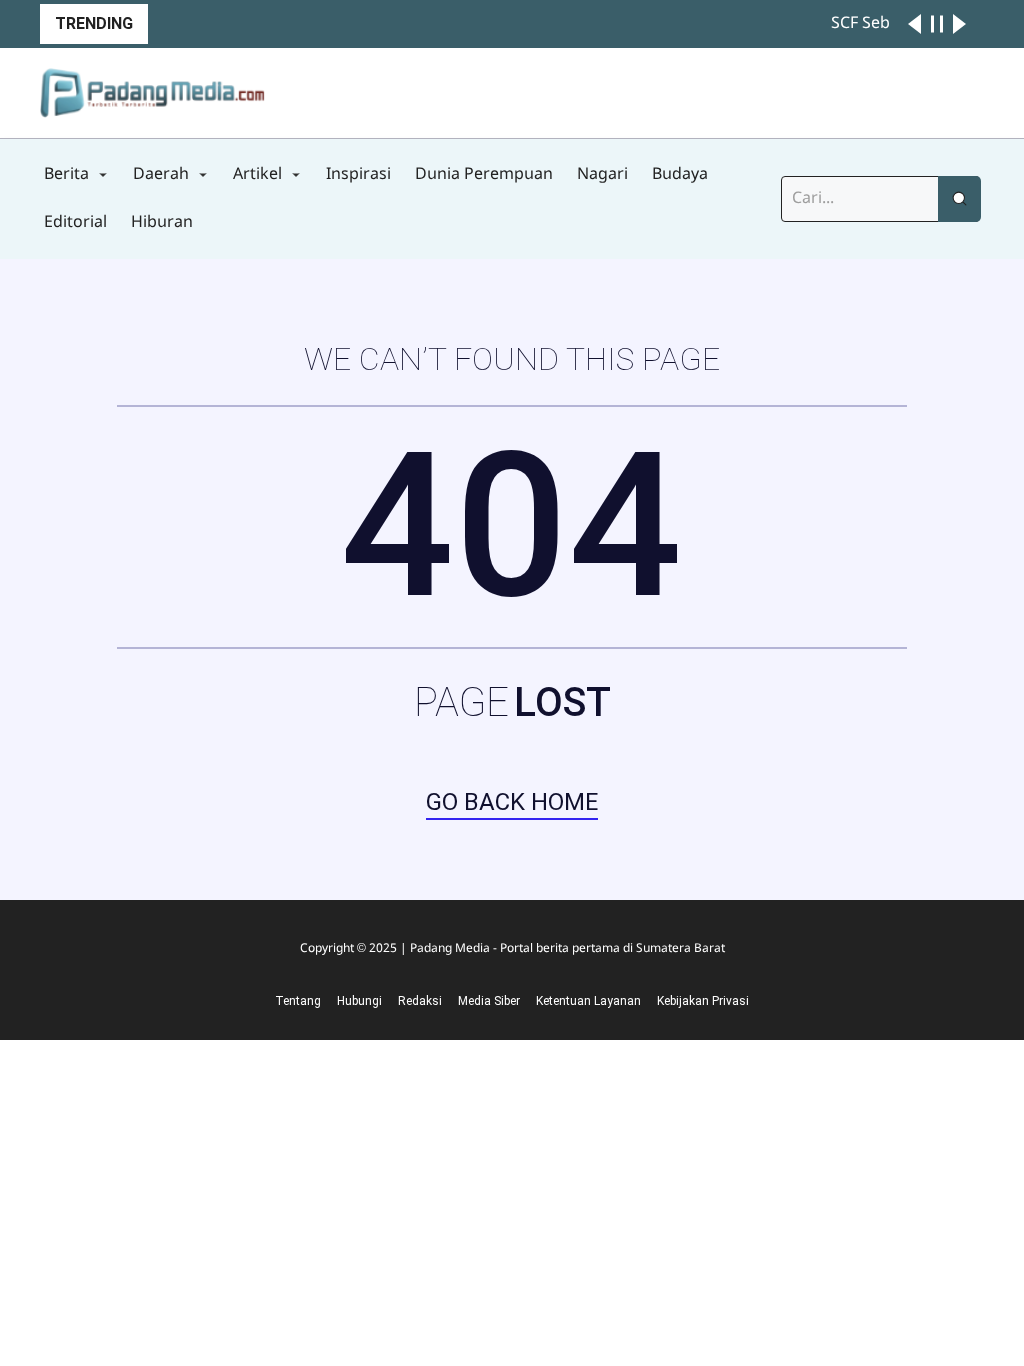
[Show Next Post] (959, 24)
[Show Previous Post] (914, 24)
